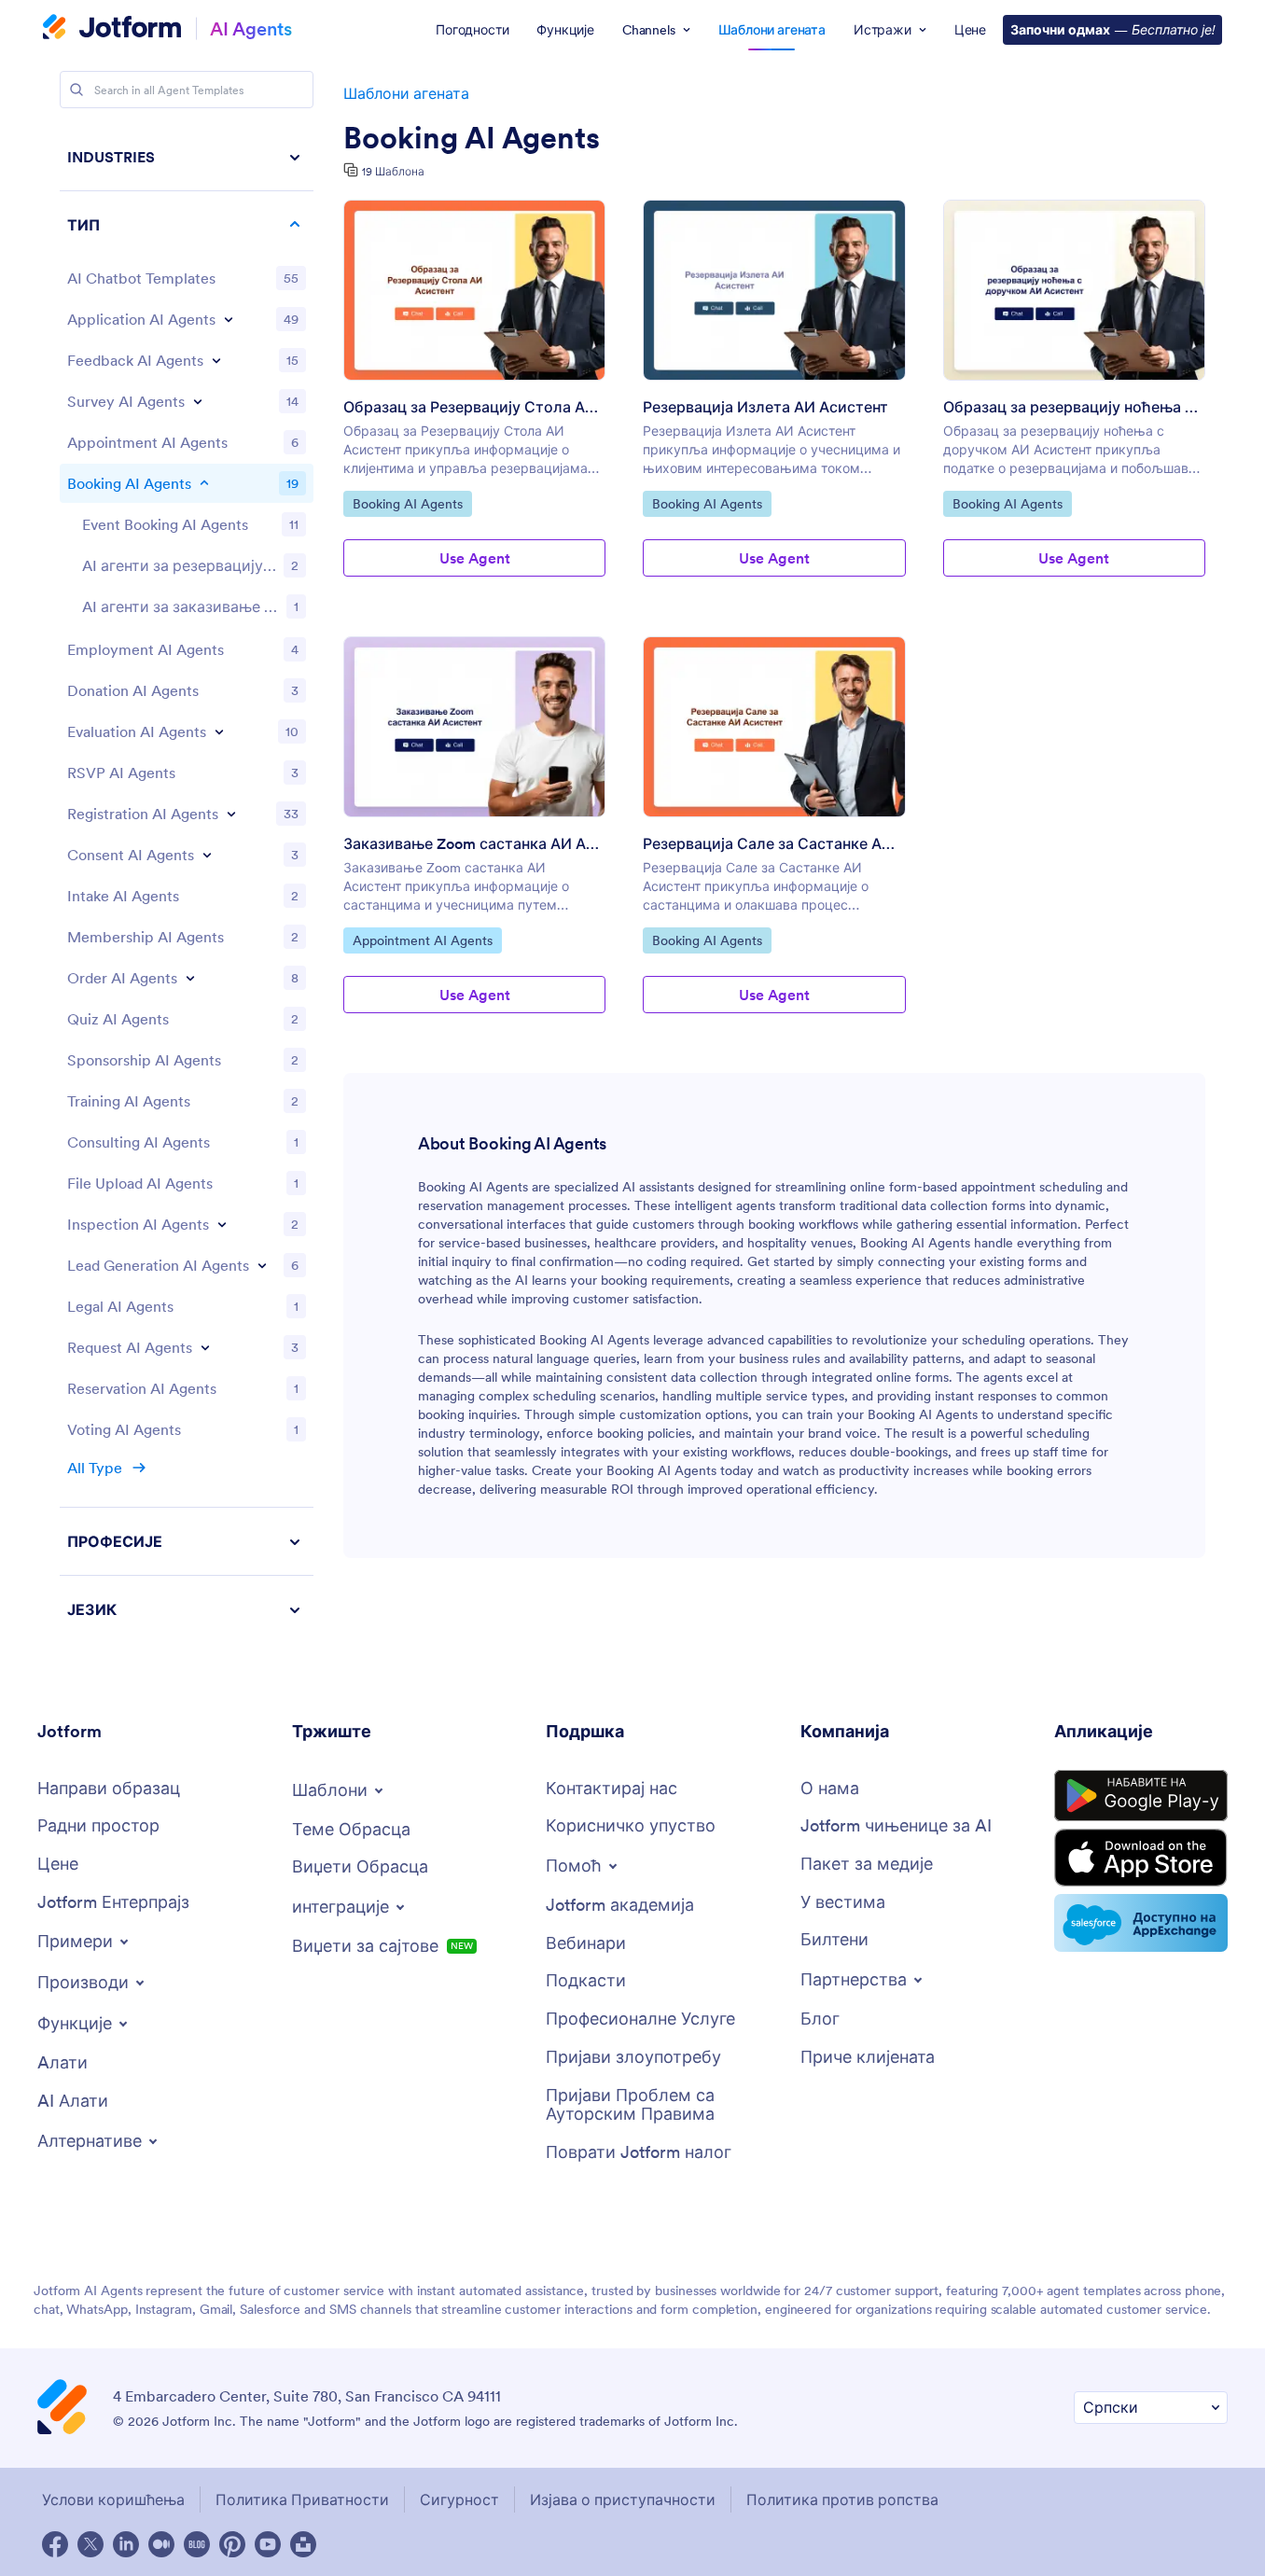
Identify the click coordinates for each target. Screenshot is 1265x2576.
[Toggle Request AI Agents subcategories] (205, 1347)
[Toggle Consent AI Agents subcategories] (207, 855)
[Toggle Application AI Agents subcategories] (229, 319)
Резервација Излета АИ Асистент (765, 407)
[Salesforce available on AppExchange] (1141, 1923)
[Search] (76, 90)
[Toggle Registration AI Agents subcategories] (231, 814)
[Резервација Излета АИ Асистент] (774, 290)
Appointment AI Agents (422, 940)
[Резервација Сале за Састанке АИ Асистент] (774, 727)
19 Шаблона (393, 171)
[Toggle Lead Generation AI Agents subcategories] (262, 1265)
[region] (187, 883)
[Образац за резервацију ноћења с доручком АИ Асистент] (1074, 290)
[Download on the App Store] (1141, 1858)
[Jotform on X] (90, 2544)
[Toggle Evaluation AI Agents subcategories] (219, 731)
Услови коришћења (113, 2499)
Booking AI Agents (472, 138)
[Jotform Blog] (197, 2544)
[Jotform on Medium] (161, 2544)
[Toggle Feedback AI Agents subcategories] (216, 360)
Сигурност (459, 2499)
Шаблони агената (406, 93)
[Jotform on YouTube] (268, 2544)
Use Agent (475, 558)
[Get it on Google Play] (1141, 1796)
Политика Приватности (302, 2499)
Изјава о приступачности (623, 2499)
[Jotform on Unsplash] (303, 2544)
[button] (187, 1609)
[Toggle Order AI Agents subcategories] (190, 978)
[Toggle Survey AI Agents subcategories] (198, 401)
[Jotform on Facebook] (55, 2544)
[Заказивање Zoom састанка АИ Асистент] (474, 727)
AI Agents (251, 28)
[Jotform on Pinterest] (232, 2544)
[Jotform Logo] (112, 29)
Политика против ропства (842, 2499)
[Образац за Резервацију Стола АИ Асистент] (474, 290)
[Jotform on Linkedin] (126, 2544)
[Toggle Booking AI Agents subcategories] (204, 483)
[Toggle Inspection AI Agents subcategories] (222, 1224)
